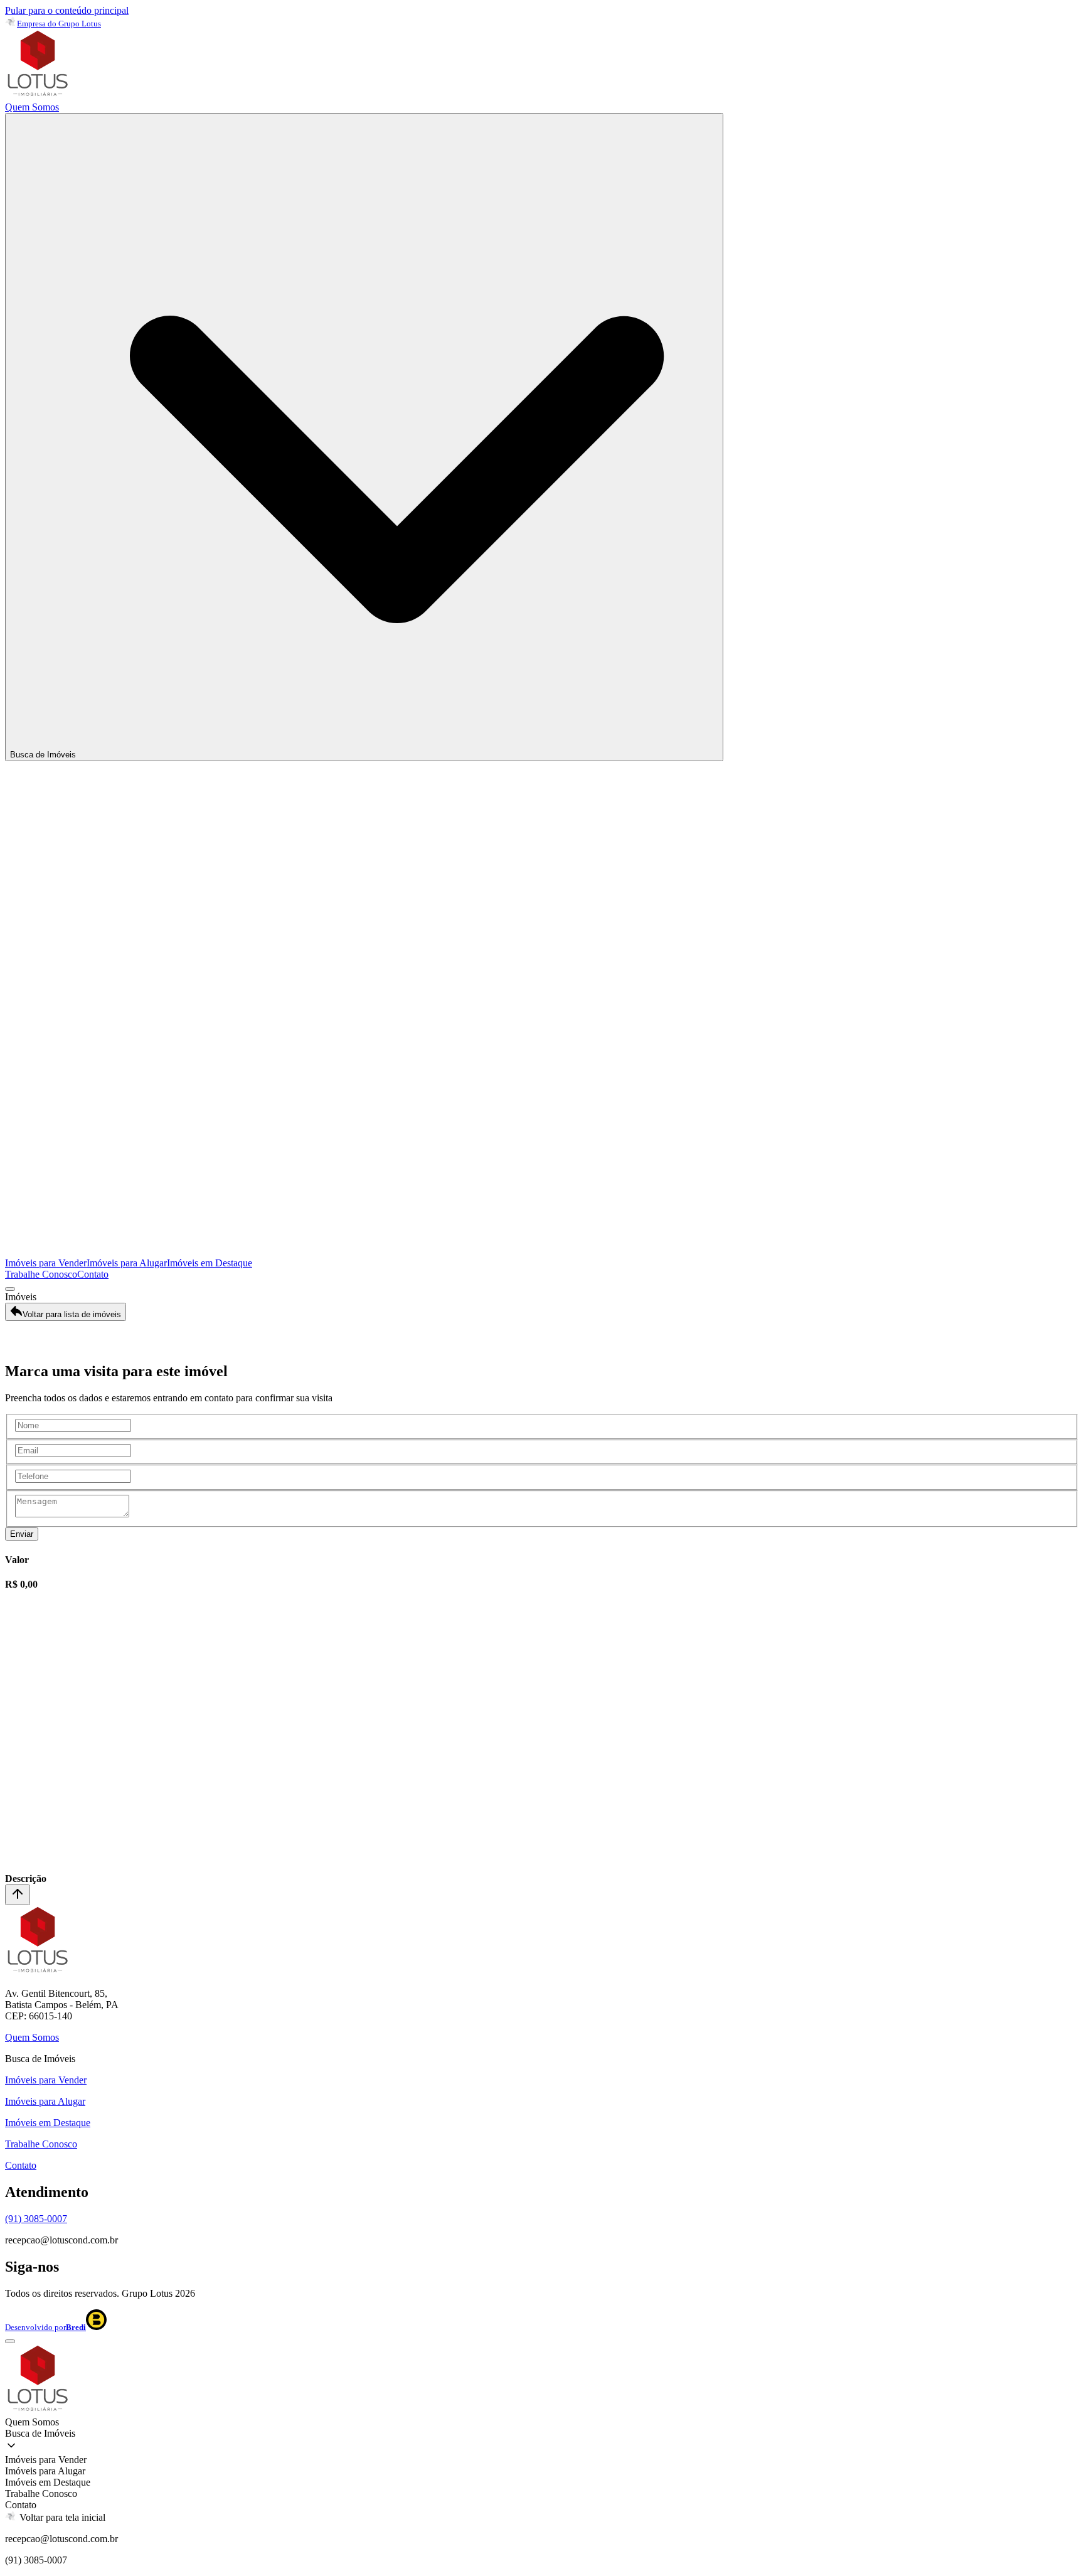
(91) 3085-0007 (36, 2219)
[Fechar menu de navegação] (10, 2341)
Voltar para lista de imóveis (72, 1314)
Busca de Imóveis (43, 755)
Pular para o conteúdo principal (67, 10)
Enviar (22, 1534)
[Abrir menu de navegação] (10, 1289)
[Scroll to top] (18, 1895)
